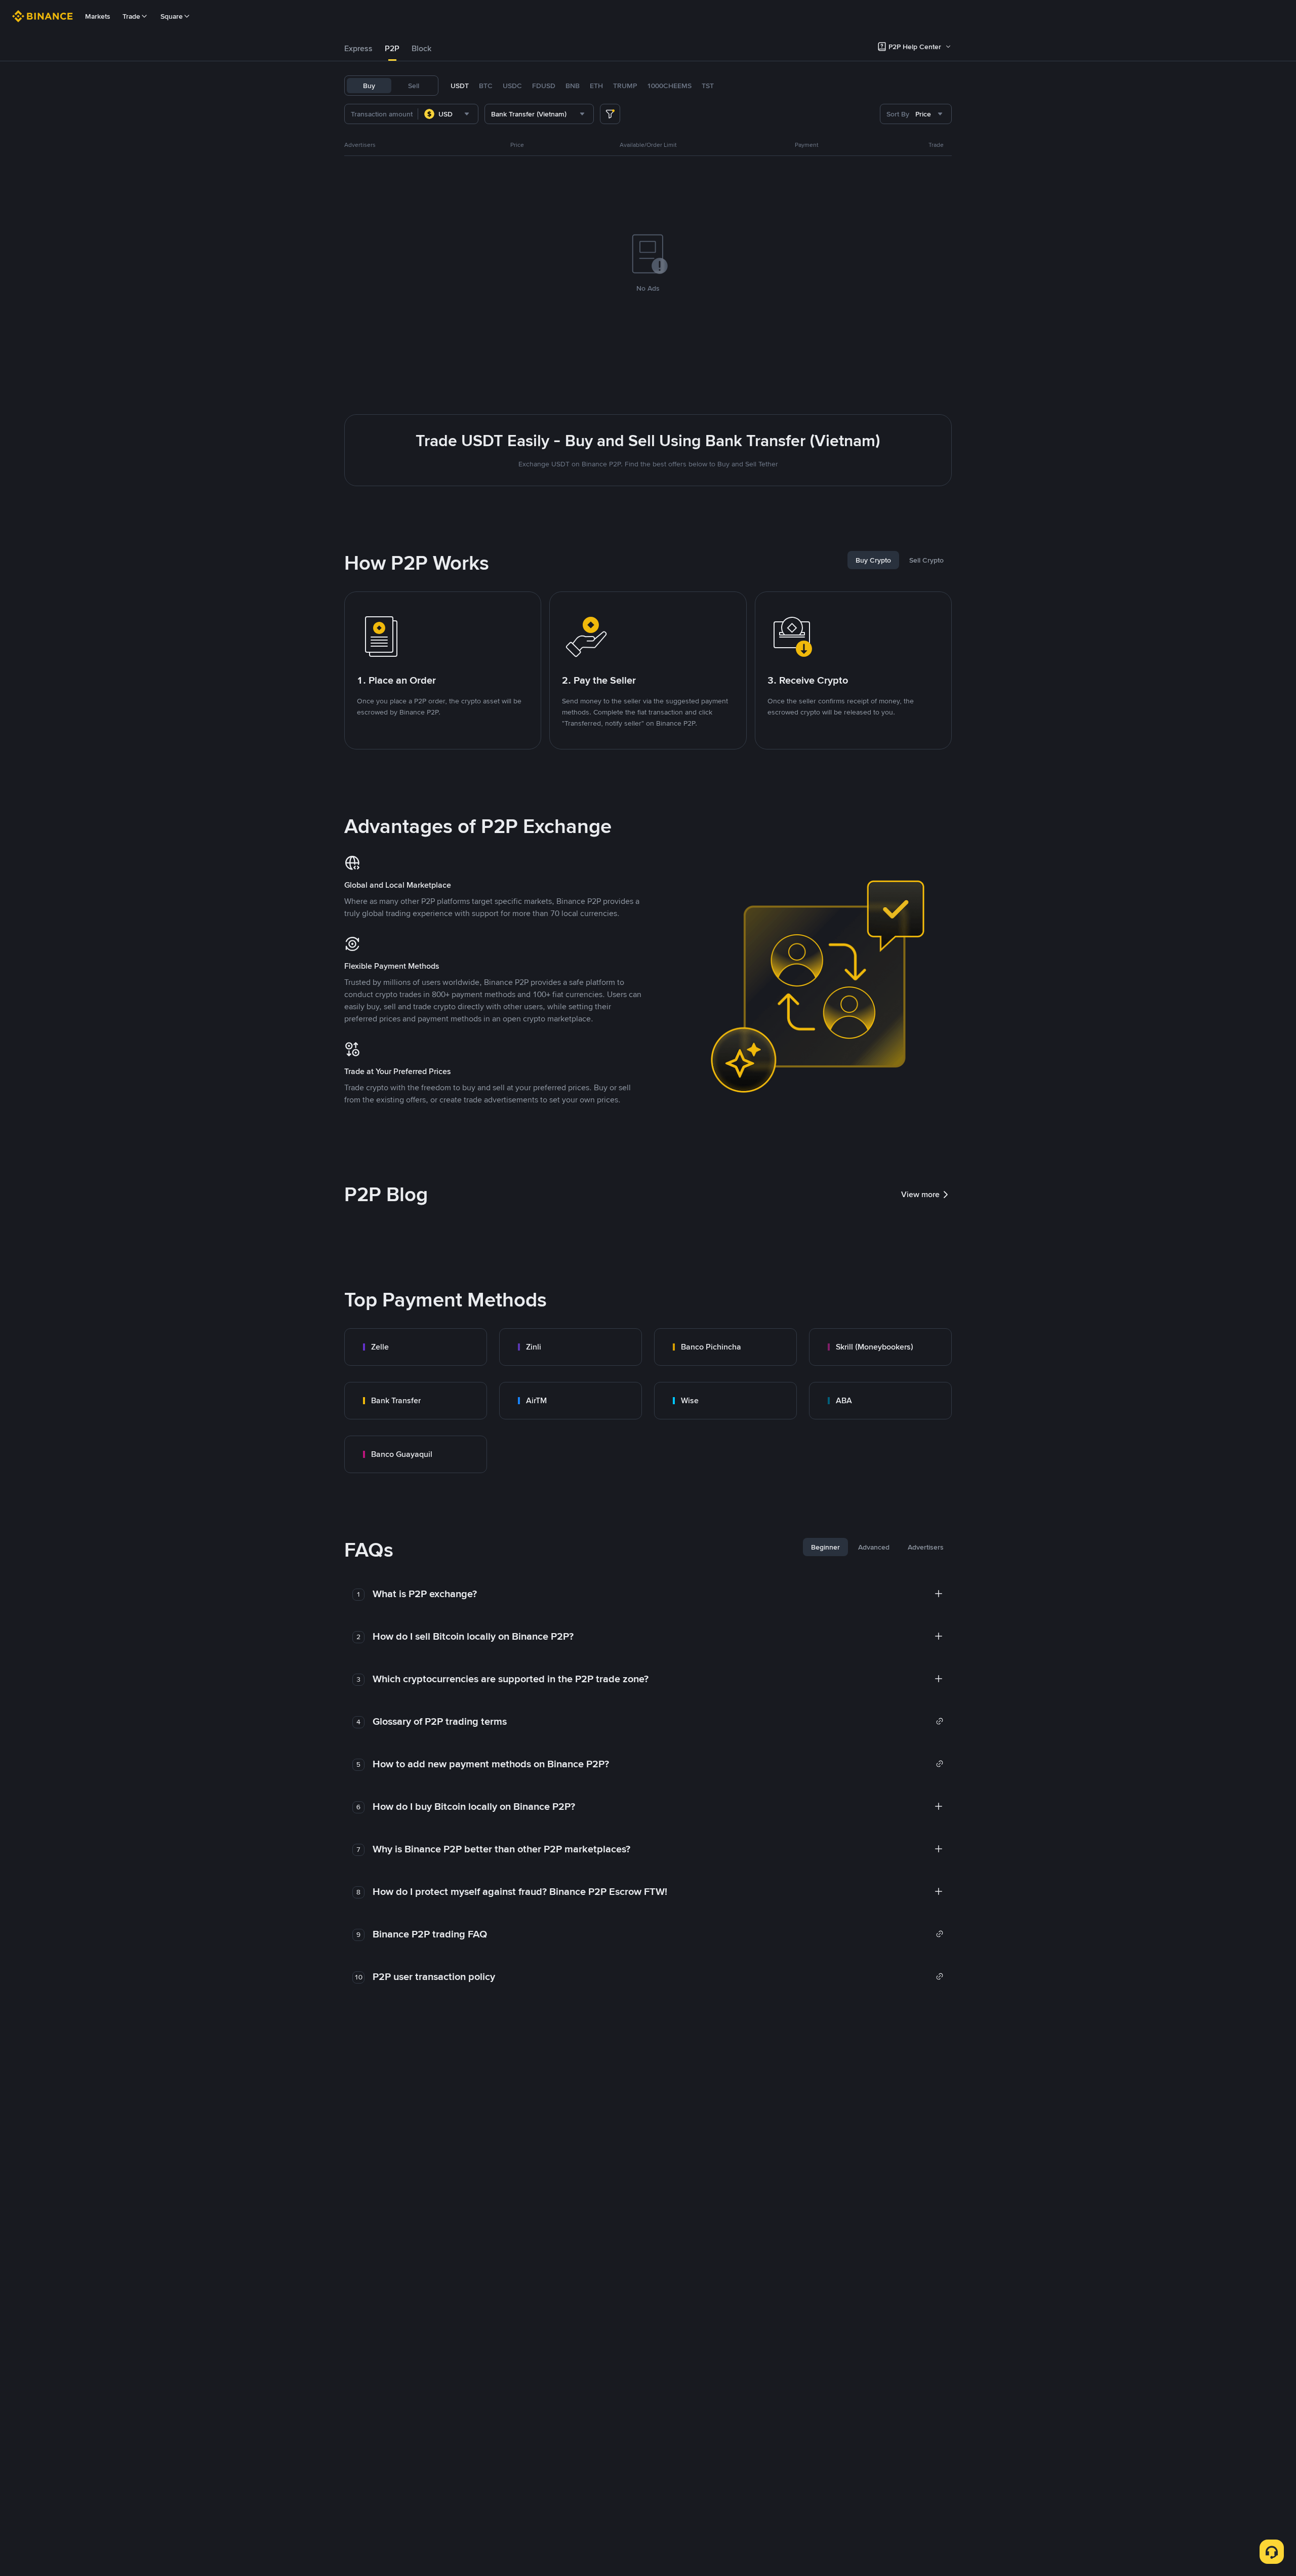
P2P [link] (392, 48)
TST (708, 86)
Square (172, 16)
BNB (573, 86)
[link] (416, 1347)
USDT (460, 86)
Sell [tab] (414, 86)
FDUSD (544, 86)
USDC (512, 86)
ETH (596, 86)
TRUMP (625, 86)
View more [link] (920, 1194)
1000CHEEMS (669, 86)
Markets (98, 16)
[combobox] (448, 114)
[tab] (358, 49)
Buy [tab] (369, 86)
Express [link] (358, 48)
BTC (486, 86)
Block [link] (421, 48)
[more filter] (610, 114)
